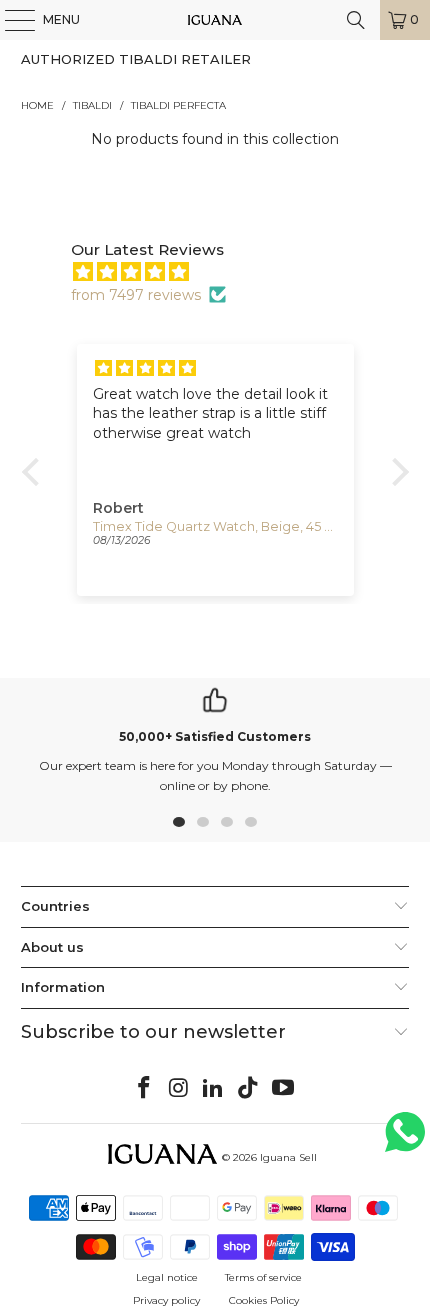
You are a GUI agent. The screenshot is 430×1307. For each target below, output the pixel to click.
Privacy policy (166, 1300)
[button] (35, 472)
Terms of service (263, 1277)
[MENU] (10, 20)
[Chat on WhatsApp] (405, 1140)
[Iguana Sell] (215, 20)
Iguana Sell (288, 1157)
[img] (225, 272)
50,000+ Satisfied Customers (215, 736)
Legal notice (167, 1277)
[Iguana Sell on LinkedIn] (214, 1089)
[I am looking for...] (356, 20)
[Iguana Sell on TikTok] (249, 1089)
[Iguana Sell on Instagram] (179, 1089)
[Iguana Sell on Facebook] (145, 1089)
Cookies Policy (264, 1300)
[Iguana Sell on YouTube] (284, 1089)
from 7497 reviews (136, 295)
